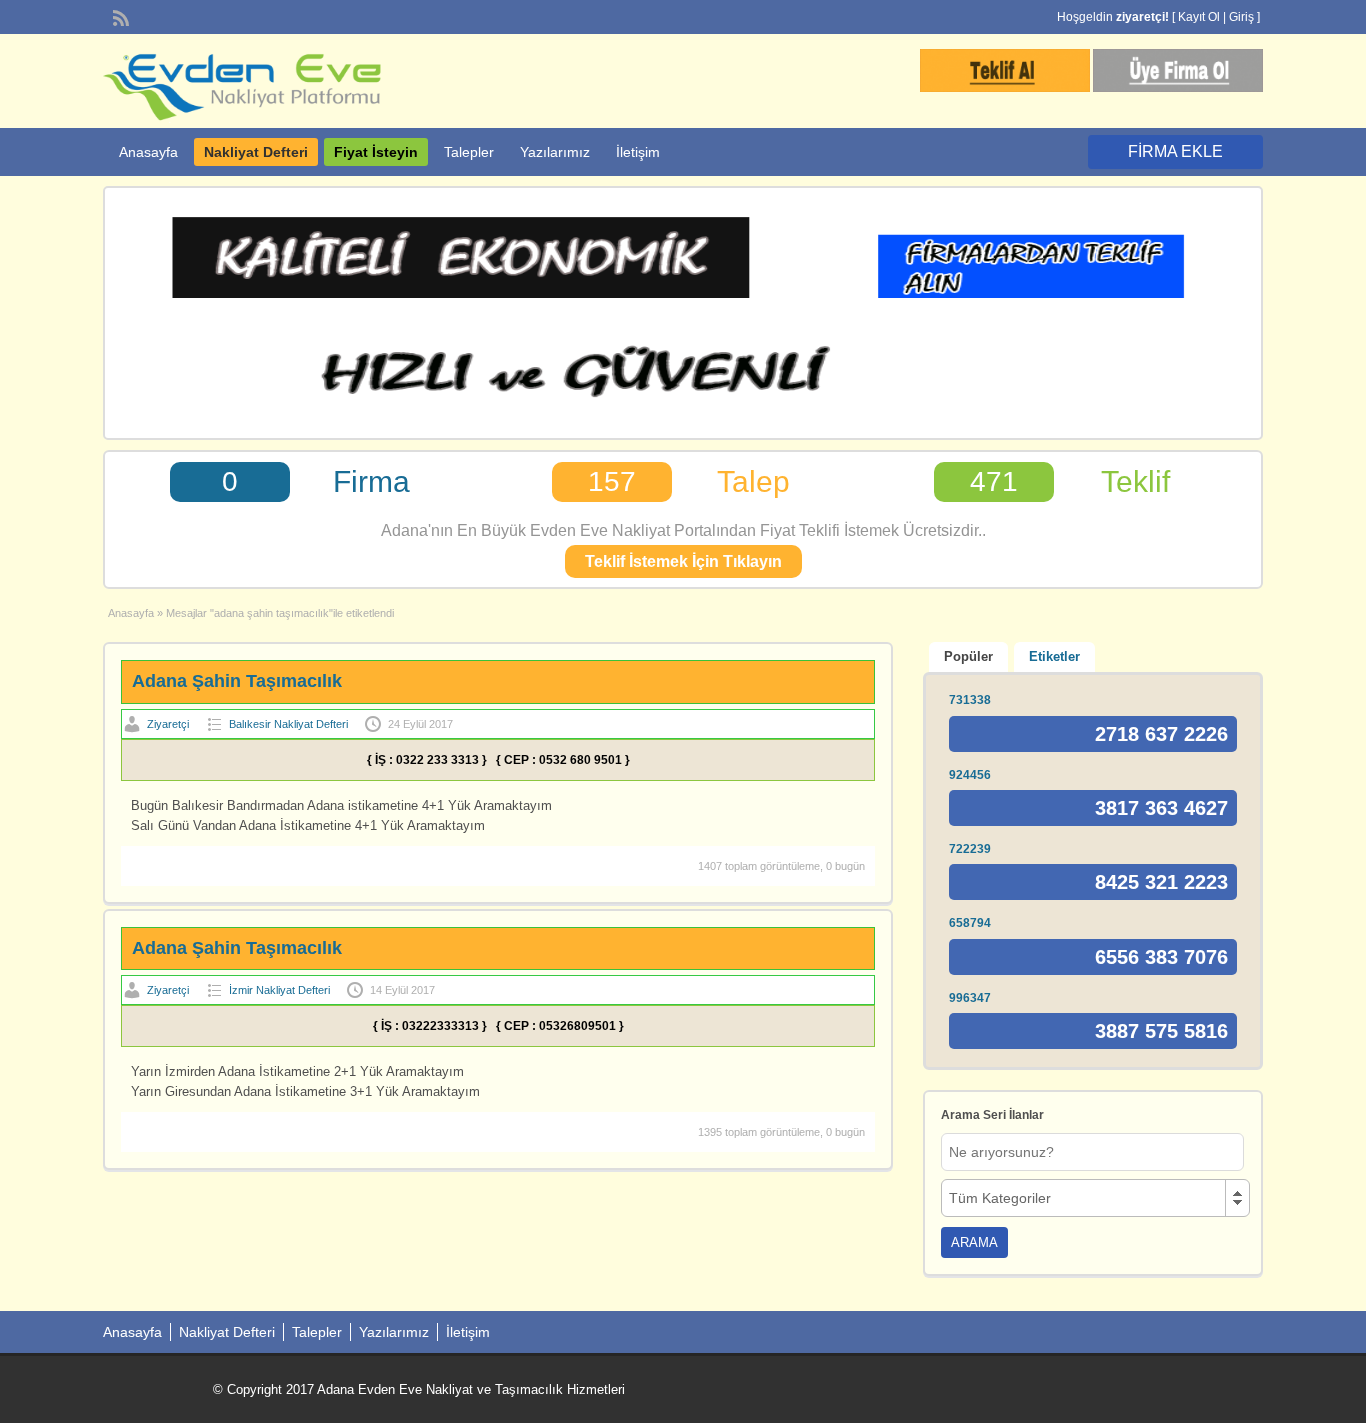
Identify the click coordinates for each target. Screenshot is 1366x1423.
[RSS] (119, 16)
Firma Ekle (1175, 151)
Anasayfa (148, 152)
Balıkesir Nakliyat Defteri (288, 724)
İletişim (638, 152)
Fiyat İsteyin (376, 152)
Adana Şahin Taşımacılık (237, 681)
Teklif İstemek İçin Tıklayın (683, 561)
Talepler (469, 152)
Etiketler (1054, 656)
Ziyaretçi (168, 724)
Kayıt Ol (1199, 17)
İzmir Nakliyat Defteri (279, 990)
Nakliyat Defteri (256, 152)
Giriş (1241, 17)
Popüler (968, 656)
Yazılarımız (555, 152)
